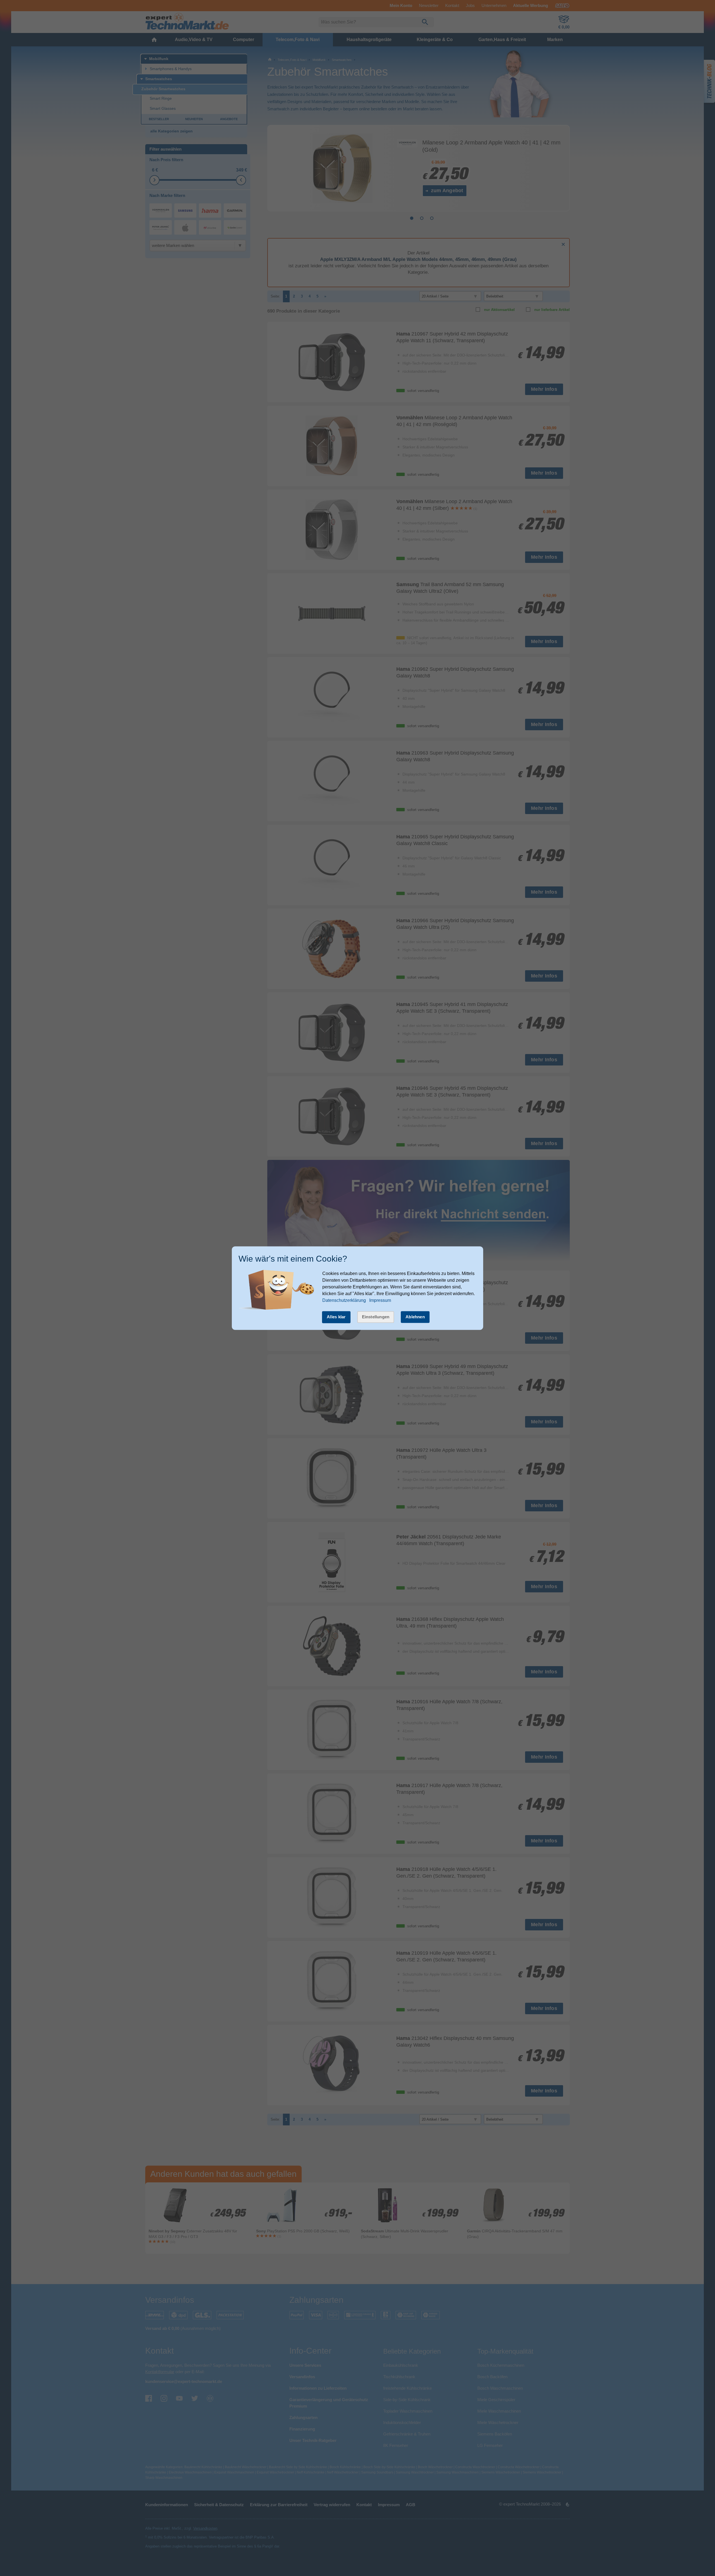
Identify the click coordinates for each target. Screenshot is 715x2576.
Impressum (380, 1301)
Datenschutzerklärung (344, 1301)
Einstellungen (376, 1317)
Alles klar (336, 1317)
